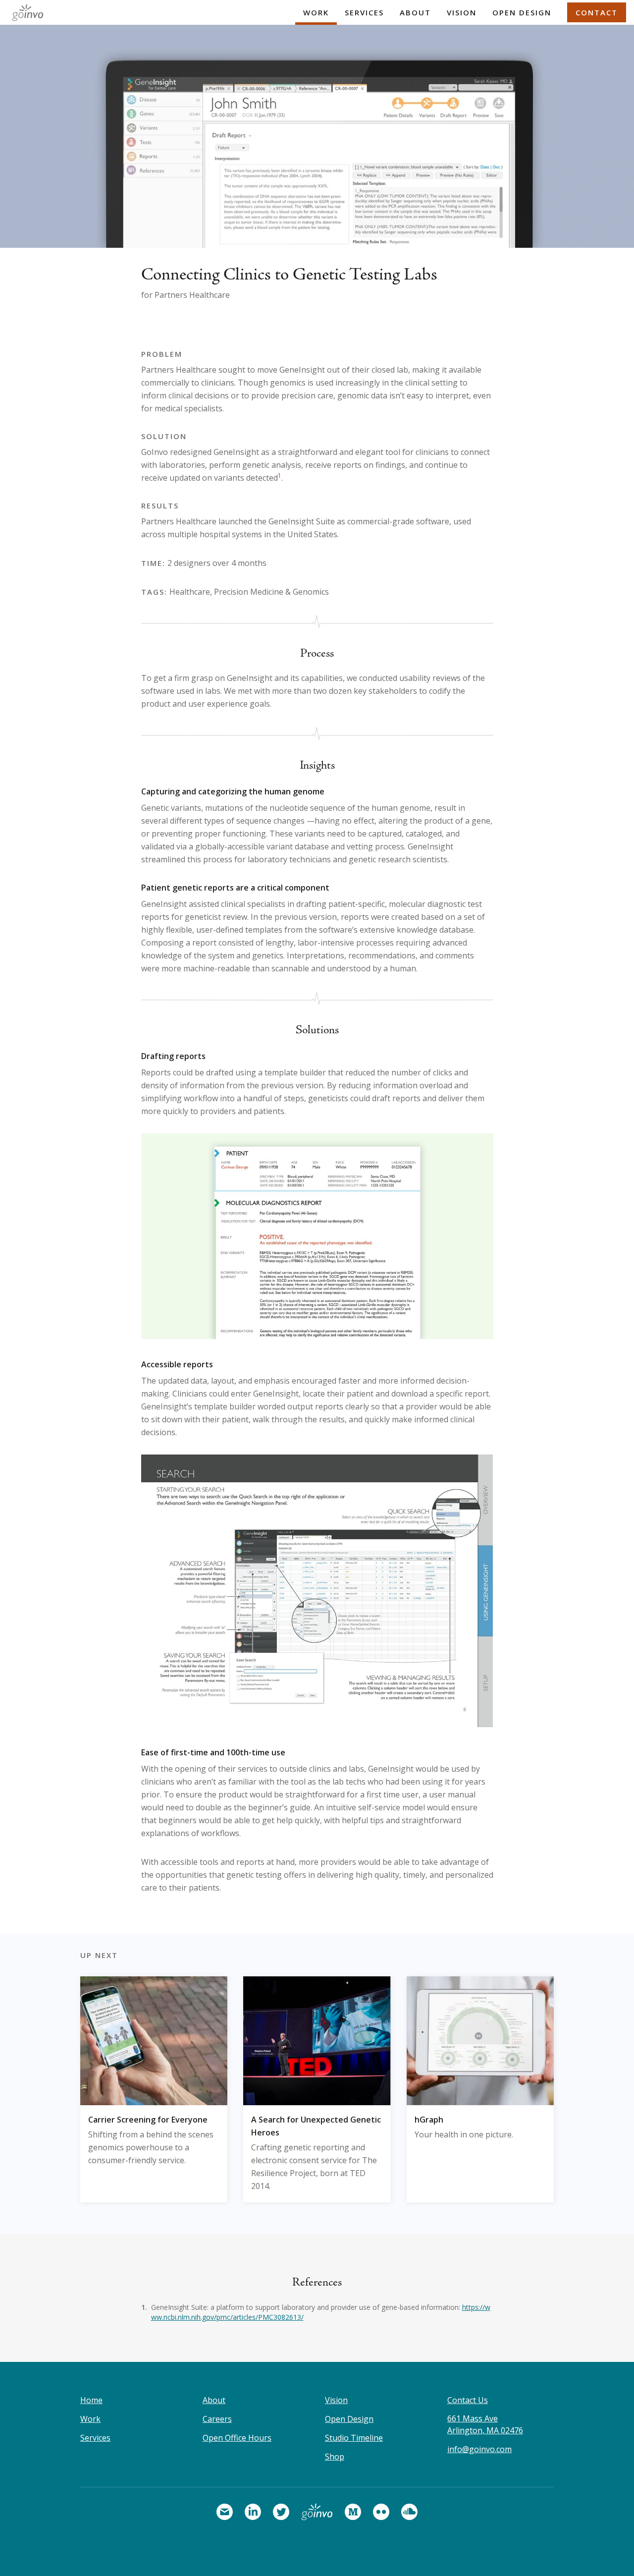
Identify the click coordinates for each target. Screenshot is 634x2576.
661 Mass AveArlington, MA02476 (485, 2424)
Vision (462, 12)
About (415, 12)
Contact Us (468, 2400)
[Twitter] (281, 2512)
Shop (335, 2457)
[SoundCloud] (409, 2512)
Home (91, 2400)
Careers (217, 2419)
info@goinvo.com (479, 2449)
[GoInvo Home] (26, 12)
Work (316, 12)
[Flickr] (381, 2512)
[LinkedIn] (253, 2512)
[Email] (225, 2512)
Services (364, 12)
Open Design (522, 12)
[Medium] (353, 2512)
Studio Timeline (354, 2438)
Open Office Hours (237, 2438)
